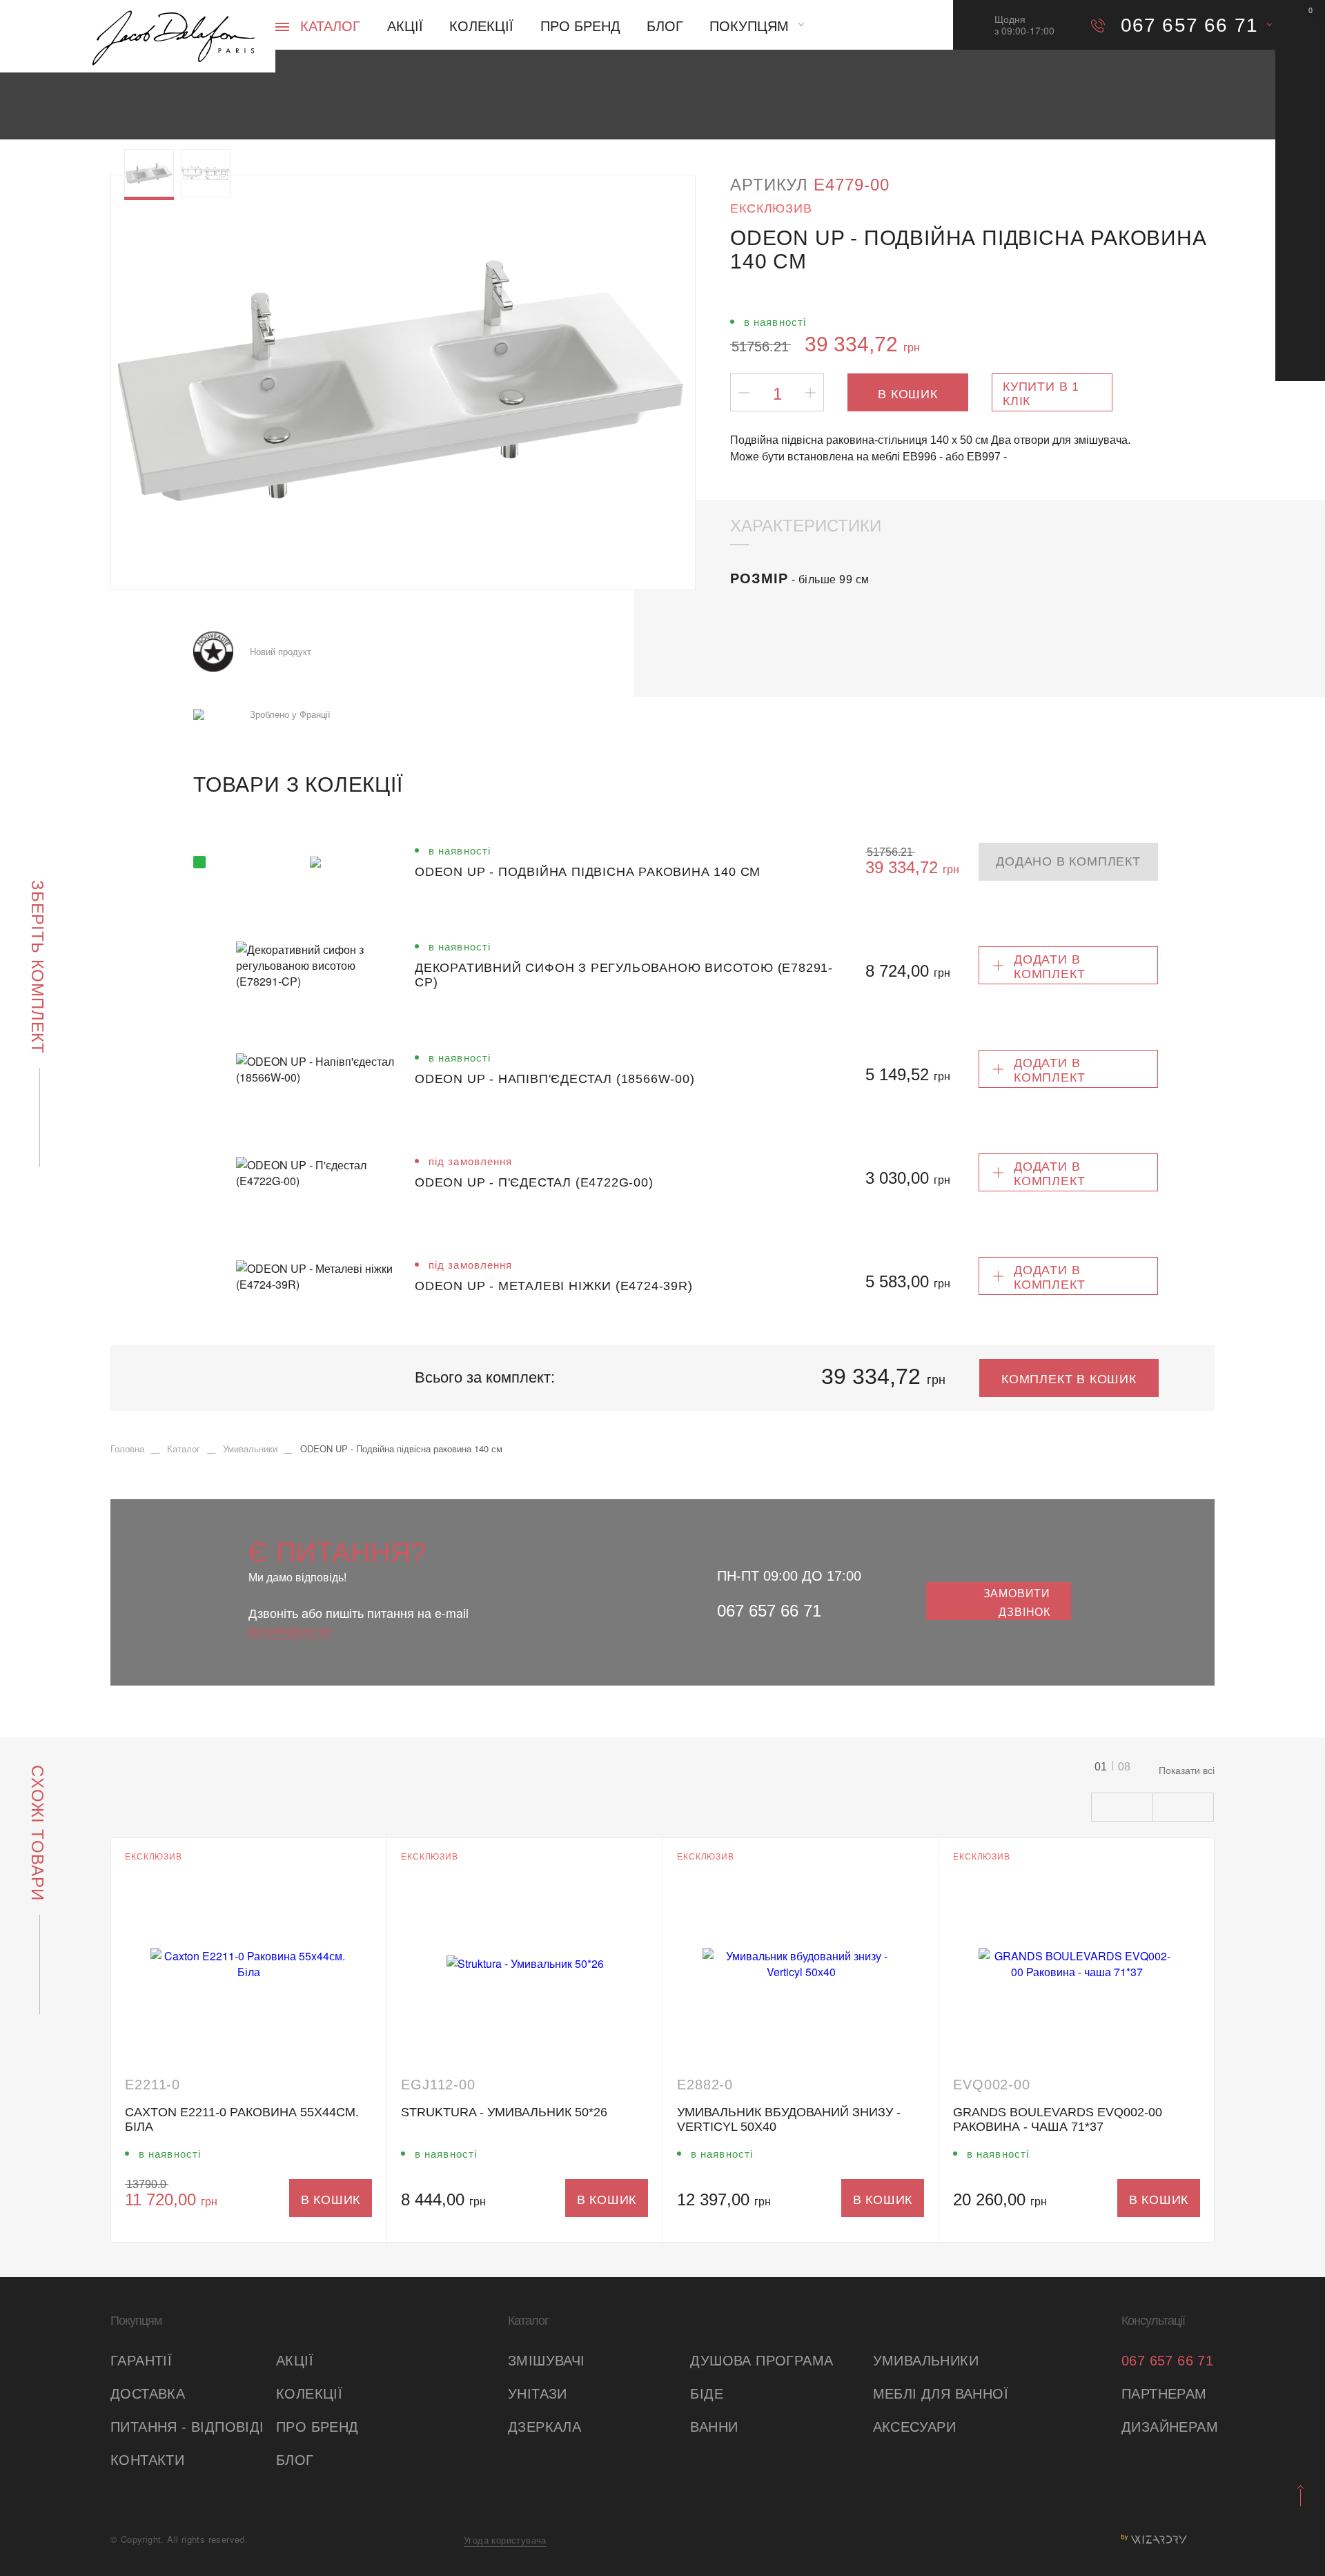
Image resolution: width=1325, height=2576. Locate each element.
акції (295, 2361)
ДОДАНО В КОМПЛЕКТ (1068, 861)
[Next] (655, 382)
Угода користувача (505, 2540)
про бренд (317, 2427)
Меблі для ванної (941, 2394)
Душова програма (762, 2361)
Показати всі (1187, 1770)
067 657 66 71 (769, 1611)
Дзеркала (544, 2427)
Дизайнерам (1168, 2427)
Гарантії (141, 2361)
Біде (707, 2394)
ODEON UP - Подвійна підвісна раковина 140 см (588, 872)
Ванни (714, 2427)
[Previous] (151, 382)
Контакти (147, 2460)
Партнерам (1164, 2394)
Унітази (538, 2394)
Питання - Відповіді (187, 2427)
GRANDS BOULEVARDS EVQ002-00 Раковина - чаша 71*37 (1058, 2119)
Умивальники (926, 2361)
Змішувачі (547, 2361)
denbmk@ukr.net (290, 1631)
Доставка (148, 2394)
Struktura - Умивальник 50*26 (504, 2112)
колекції (309, 2394)
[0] (1300, 25)
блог (295, 2460)
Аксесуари (915, 2427)
